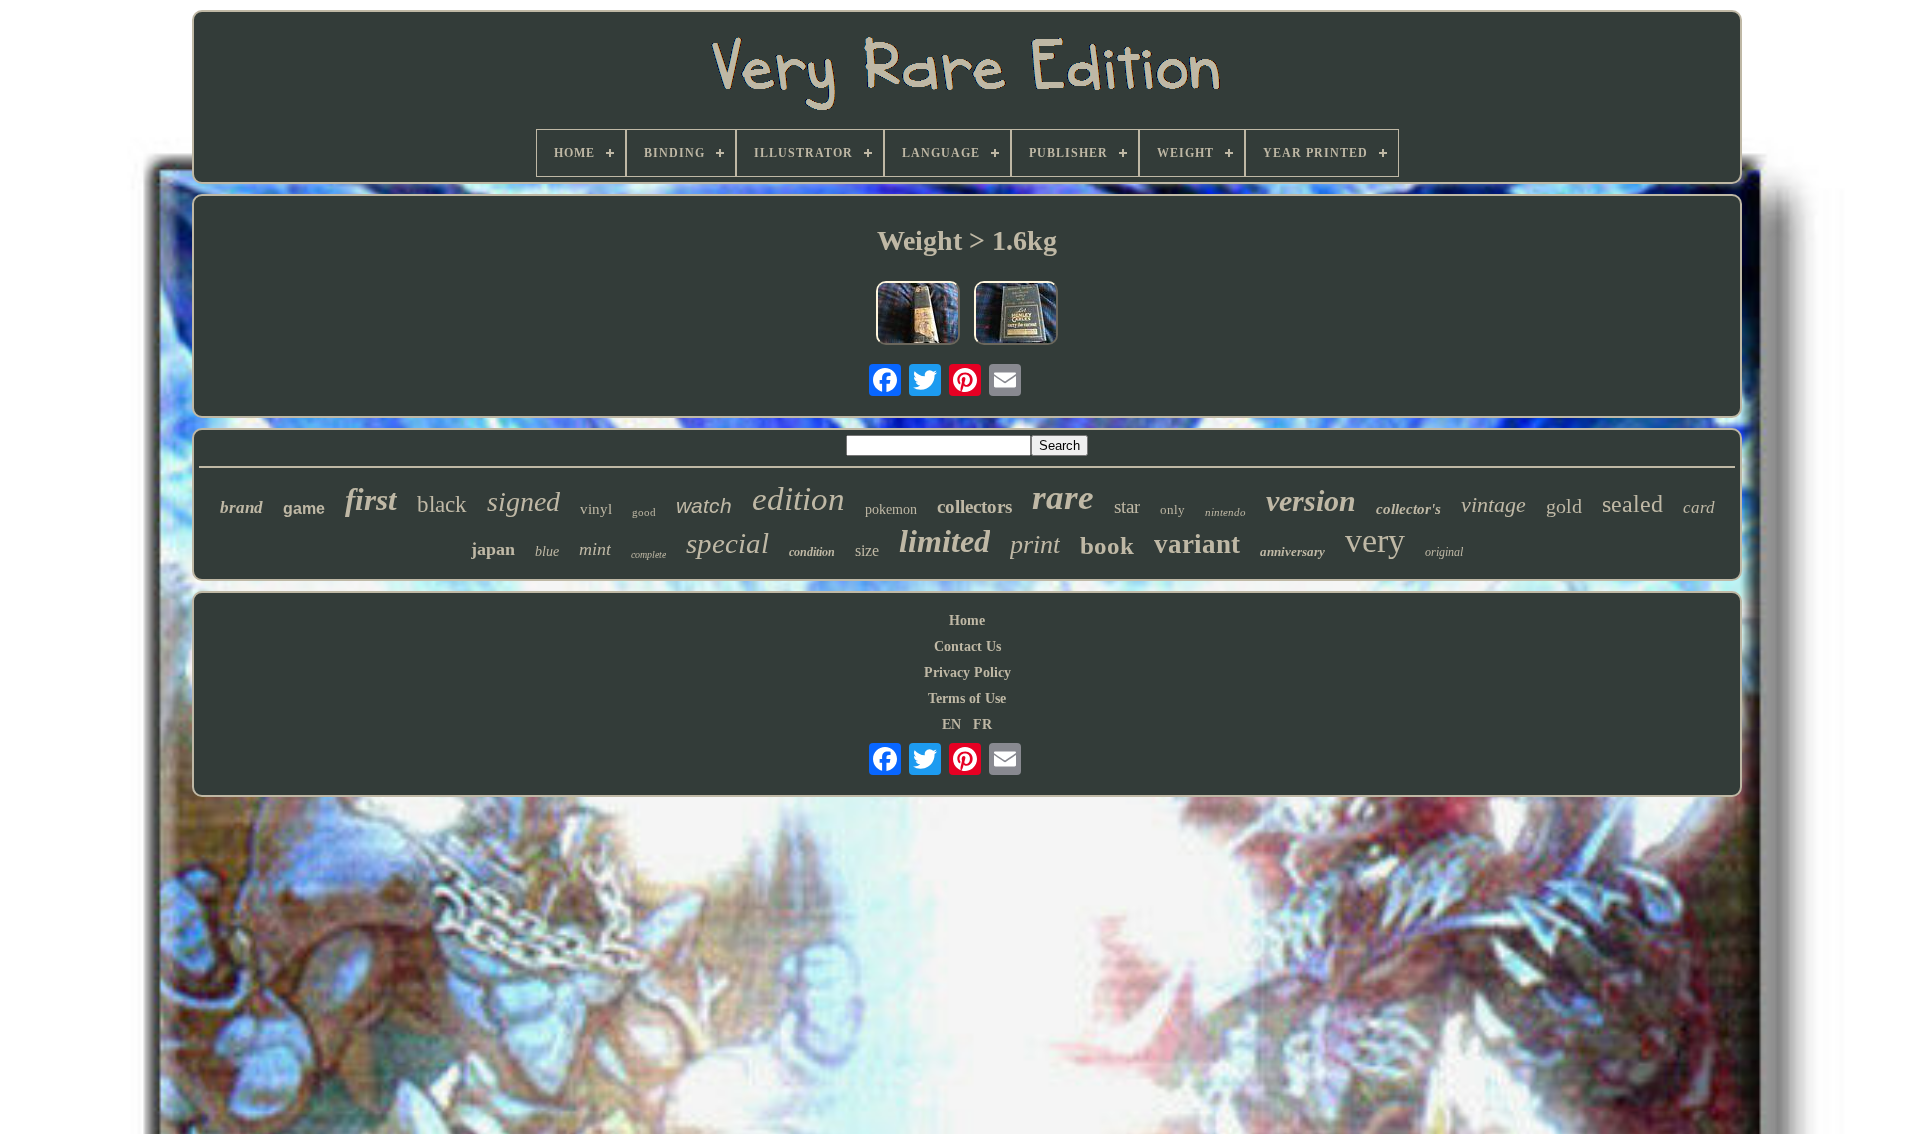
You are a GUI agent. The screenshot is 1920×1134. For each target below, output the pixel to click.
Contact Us (967, 646)
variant (1197, 544)
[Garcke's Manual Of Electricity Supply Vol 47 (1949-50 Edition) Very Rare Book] (918, 315)
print (1035, 544)
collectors (974, 506)
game (304, 508)
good (644, 512)
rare (1063, 497)
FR (982, 724)
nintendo (1225, 512)
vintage (1493, 504)
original (1444, 552)
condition (812, 552)
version (1311, 500)
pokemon (891, 509)
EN (951, 724)
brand (241, 507)
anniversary (1292, 551)
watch (704, 505)
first (371, 499)
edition (798, 499)
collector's (1408, 509)
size (867, 550)
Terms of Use (967, 698)
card (1699, 507)
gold (1564, 506)
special (727, 543)
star (1127, 506)
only (1172, 509)
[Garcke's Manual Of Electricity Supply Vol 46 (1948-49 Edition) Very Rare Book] (1016, 315)
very (1375, 540)
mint (595, 549)
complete (648, 554)
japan (493, 549)
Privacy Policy (967, 672)
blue (547, 551)
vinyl (596, 509)
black (442, 504)
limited (944, 541)
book (1107, 545)
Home (967, 620)
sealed (1632, 504)
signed (523, 501)
